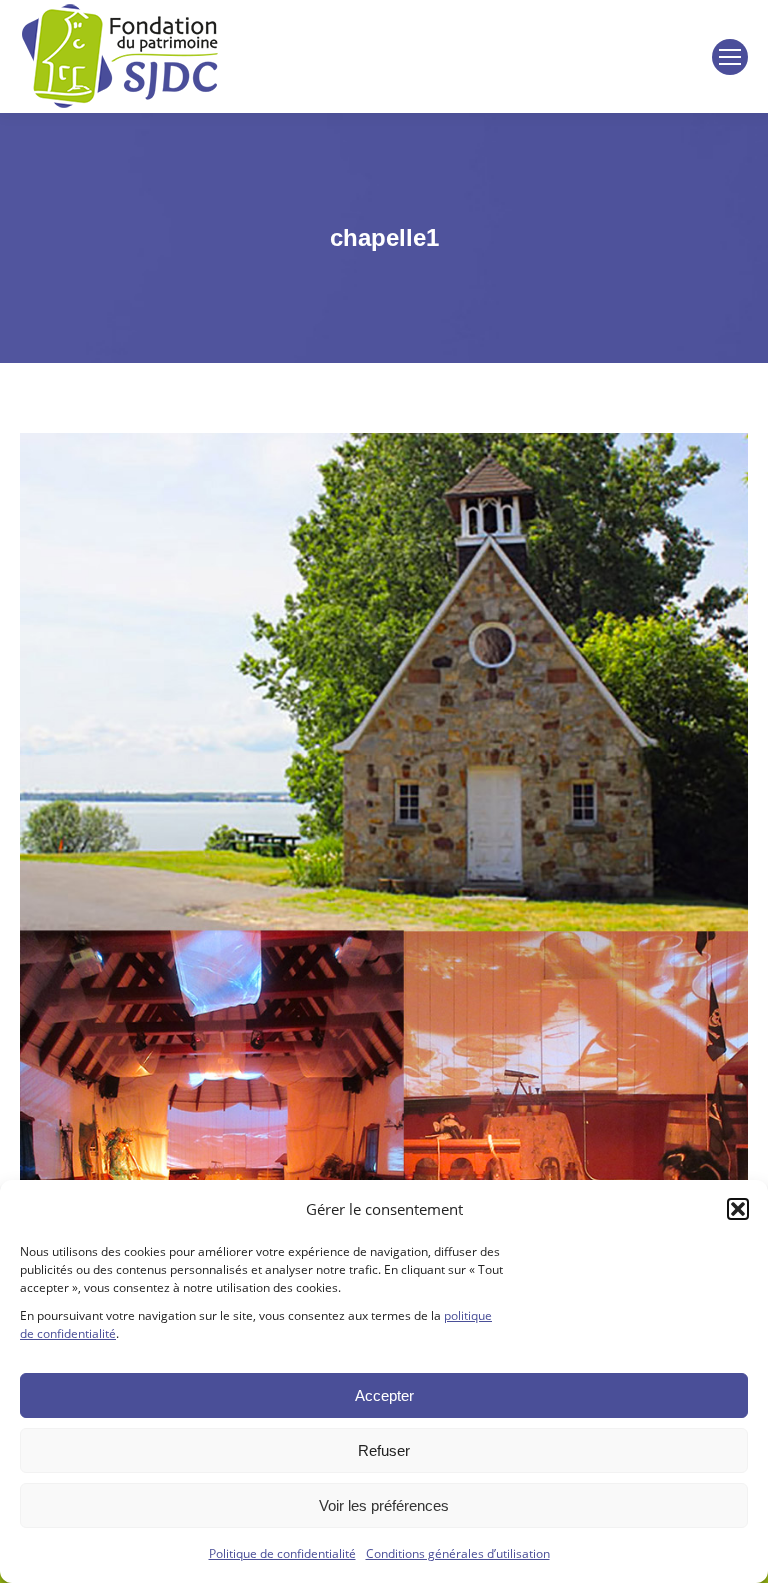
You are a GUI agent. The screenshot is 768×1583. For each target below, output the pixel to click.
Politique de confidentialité (282, 1553)
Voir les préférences (384, 1505)
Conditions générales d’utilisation (458, 1553)
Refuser (384, 1450)
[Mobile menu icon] (730, 57)
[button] (738, 1209)
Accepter (384, 1395)
